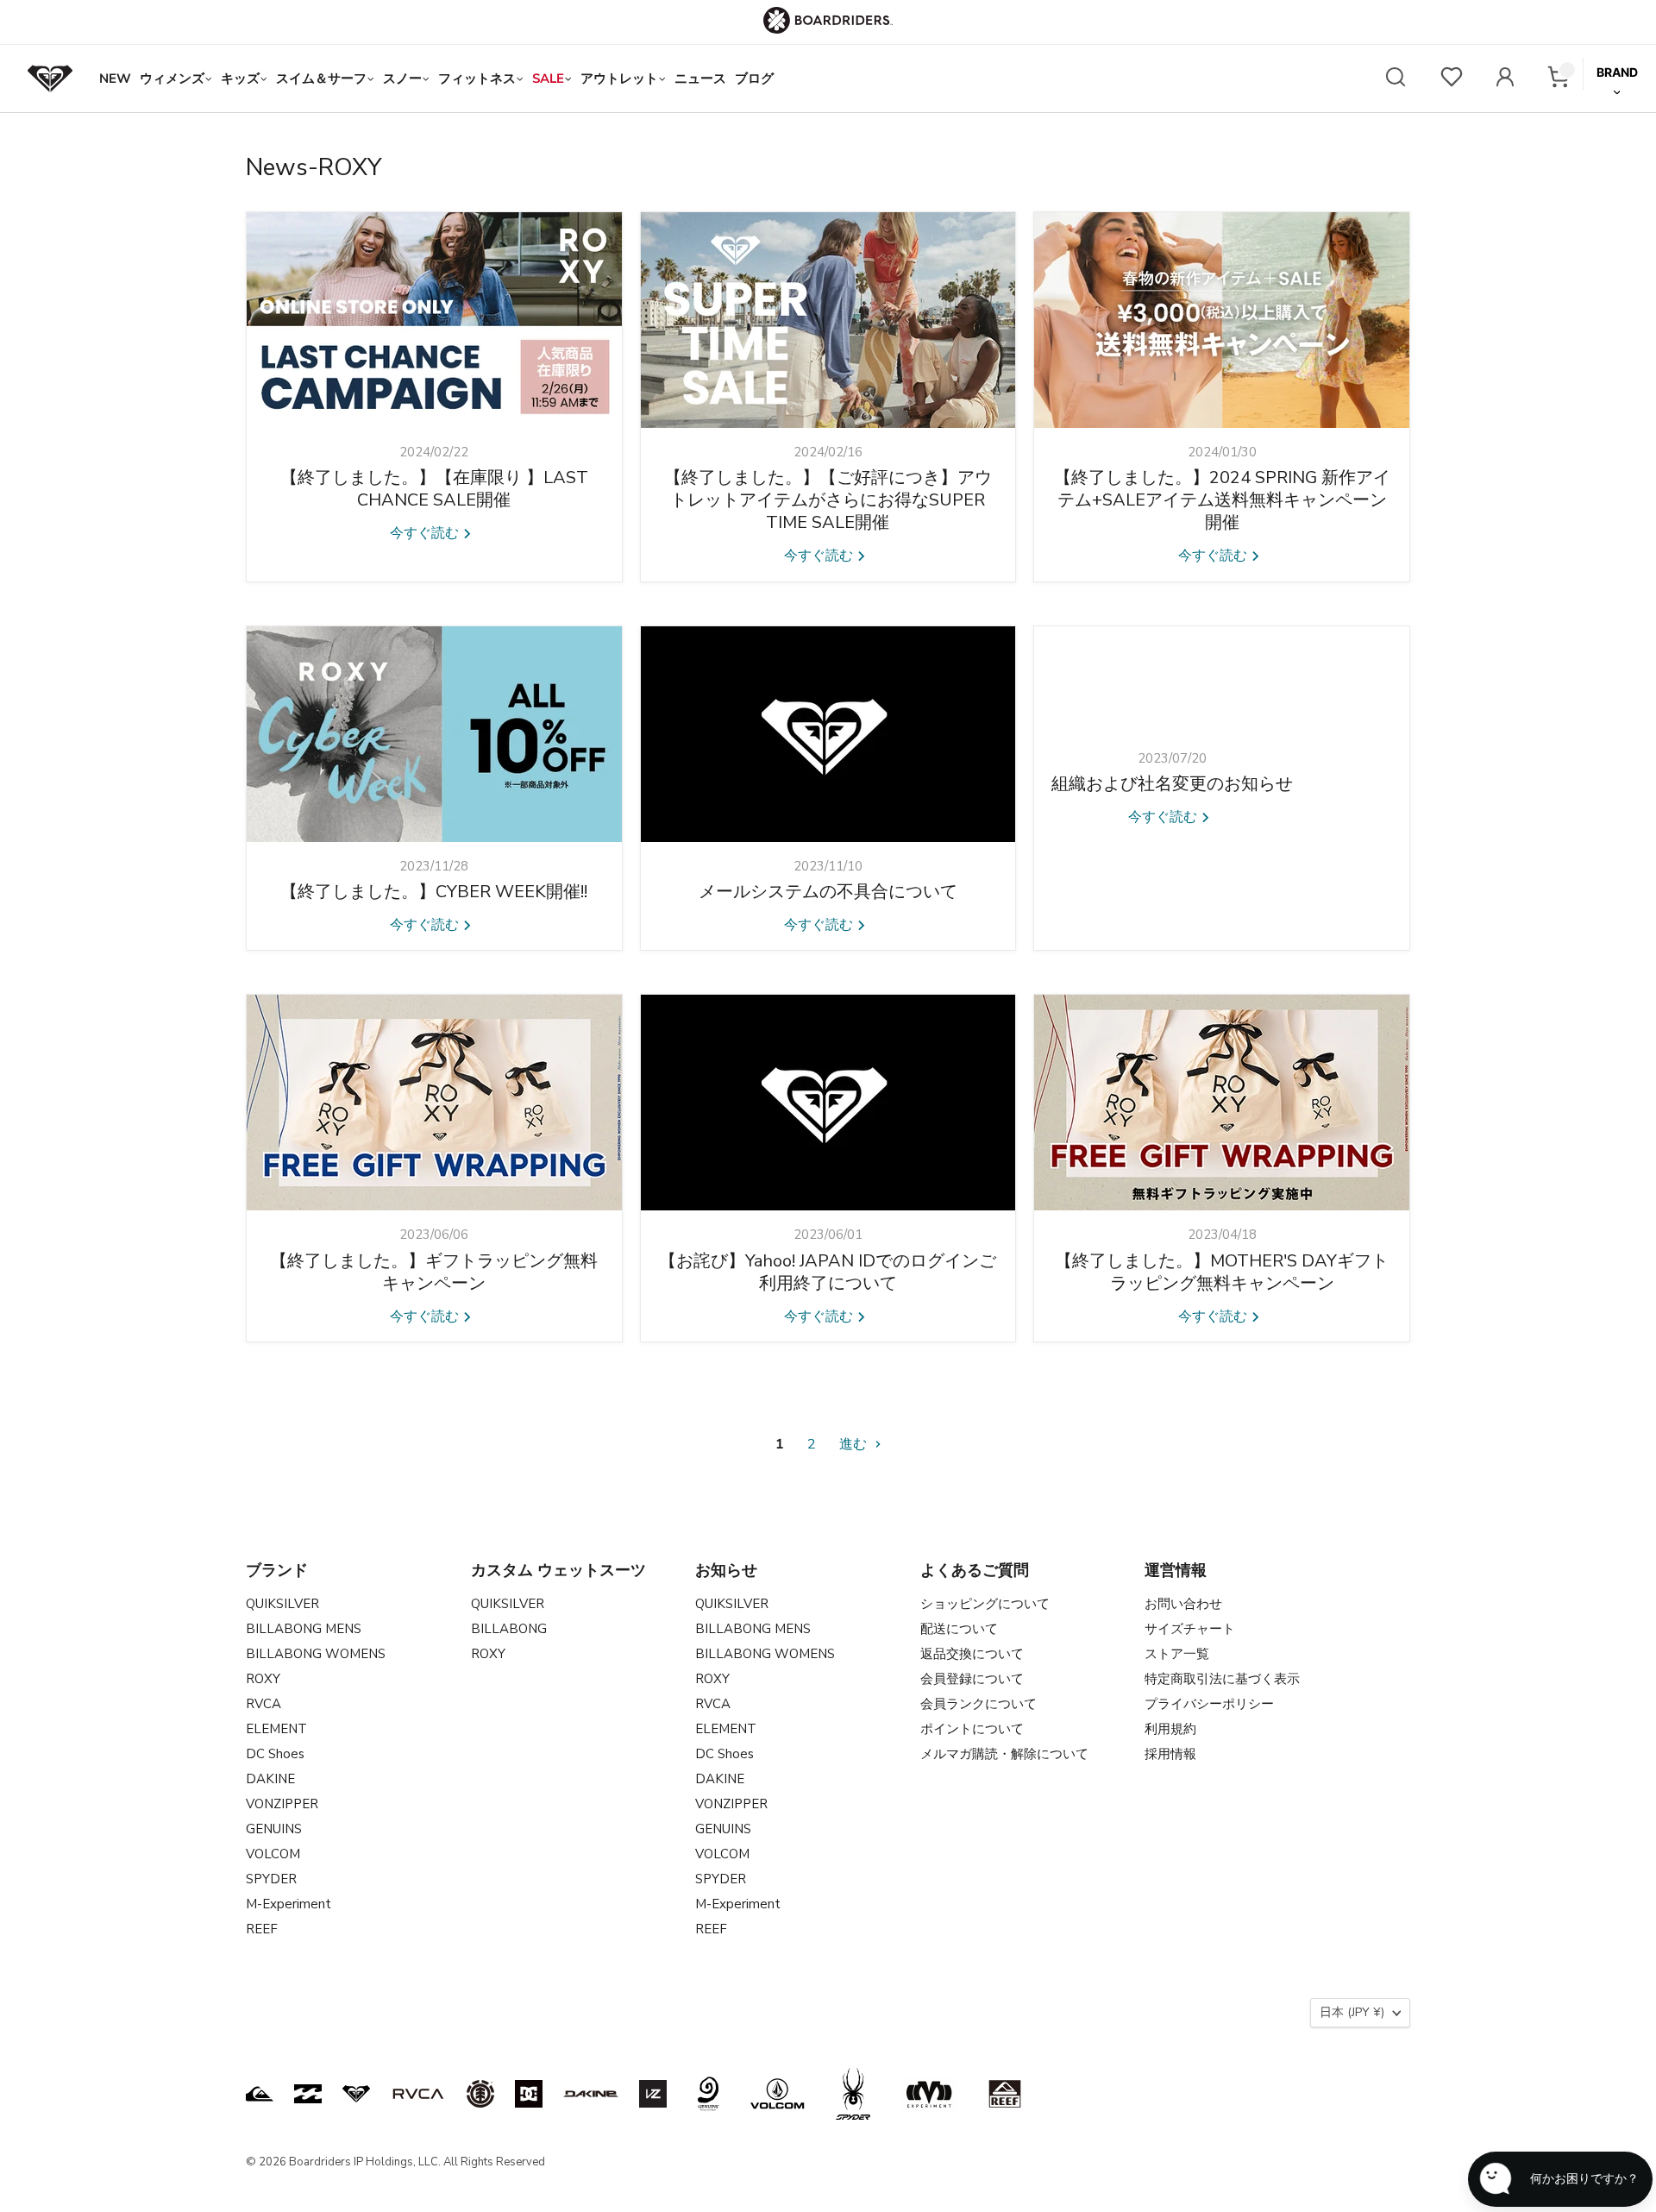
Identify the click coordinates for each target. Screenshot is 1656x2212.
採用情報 (1170, 1754)
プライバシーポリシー (1209, 1704)
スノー (402, 79)
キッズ (240, 79)
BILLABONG (509, 1629)
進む (855, 1444)
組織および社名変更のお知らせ (1172, 784)
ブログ (754, 79)
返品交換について (972, 1654)
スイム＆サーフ (321, 79)
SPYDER (271, 1879)
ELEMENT (276, 1729)
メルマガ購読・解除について (1004, 1754)
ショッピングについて (985, 1604)
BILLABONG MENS (304, 1629)
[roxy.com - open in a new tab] (356, 2094)
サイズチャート (1190, 1629)
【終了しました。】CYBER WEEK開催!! (434, 892)
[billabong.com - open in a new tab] (308, 2094)
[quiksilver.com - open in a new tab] (260, 2094)
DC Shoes (275, 1754)
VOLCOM (273, 1854)
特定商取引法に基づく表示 (1222, 1679)
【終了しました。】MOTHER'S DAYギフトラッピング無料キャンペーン (1222, 1272)
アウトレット (619, 79)
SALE (548, 79)
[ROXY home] (50, 79)
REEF (262, 1929)
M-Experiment (289, 1904)
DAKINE (270, 1779)
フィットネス (477, 79)
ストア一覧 (1177, 1654)
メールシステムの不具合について (828, 892)
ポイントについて (972, 1729)
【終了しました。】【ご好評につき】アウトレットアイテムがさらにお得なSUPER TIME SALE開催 (828, 500)
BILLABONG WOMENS (316, 1654)
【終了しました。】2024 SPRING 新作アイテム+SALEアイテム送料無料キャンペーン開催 (1222, 500)
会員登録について (972, 1679)
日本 (1352, 2012)
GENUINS (274, 1829)
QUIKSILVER (282, 1604)
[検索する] (1396, 79)
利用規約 (1170, 1729)
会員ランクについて (979, 1704)
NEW (115, 79)
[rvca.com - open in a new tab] (418, 2094)
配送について (959, 1629)
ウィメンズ (172, 79)
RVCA (263, 1704)
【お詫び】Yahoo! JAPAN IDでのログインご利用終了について (828, 1272)
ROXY (263, 1679)
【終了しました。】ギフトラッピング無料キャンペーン (434, 1272)
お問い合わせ (1183, 1604)
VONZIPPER (282, 1804)
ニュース (700, 79)
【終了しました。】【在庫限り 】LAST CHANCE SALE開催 (434, 489)
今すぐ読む (426, 533)
